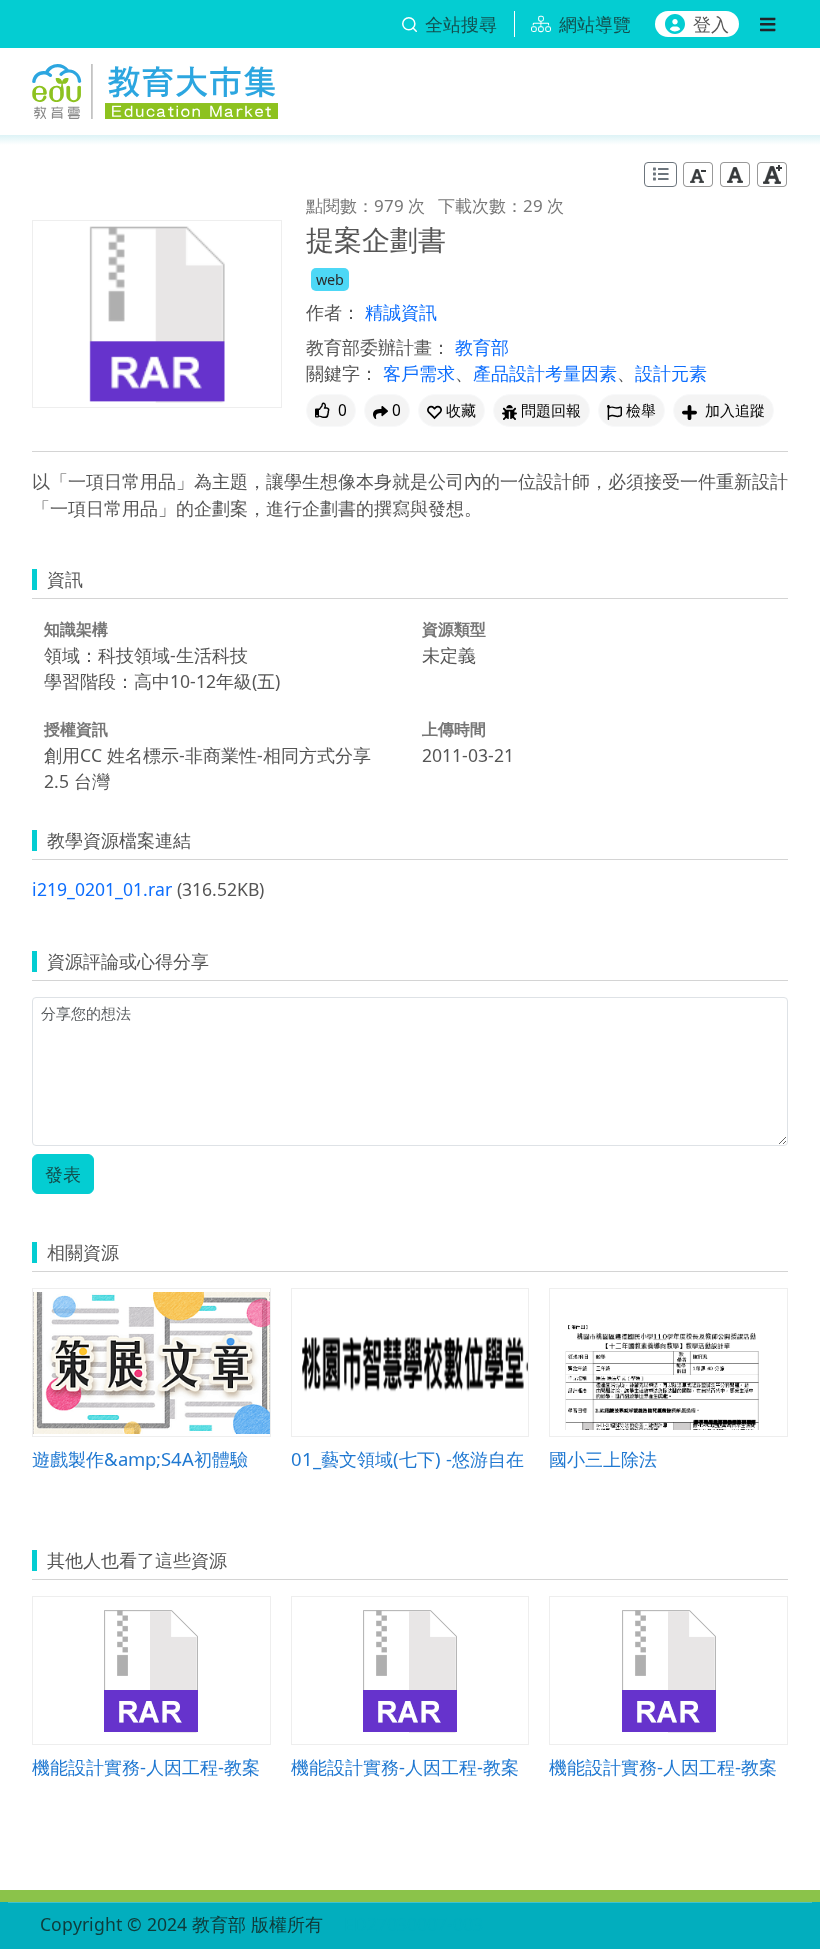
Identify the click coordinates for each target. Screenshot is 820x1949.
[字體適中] (735, 174)
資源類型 (454, 629)
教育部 (482, 347)
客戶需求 (419, 373)
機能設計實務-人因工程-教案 (146, 1766)
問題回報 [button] (551, 410)
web (330, 279)
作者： (333, 312)
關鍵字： (342, 373)
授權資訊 (76, 729)
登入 (711, 24)
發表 (63, 1174)
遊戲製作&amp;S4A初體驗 (140, 1458)
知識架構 (76, 629)
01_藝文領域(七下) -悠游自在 (407, 1458)
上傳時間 (454, 729)
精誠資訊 (401, 312)
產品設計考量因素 (545, 373)
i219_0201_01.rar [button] (102, 889)
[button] (451, 410)
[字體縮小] (698, 174)
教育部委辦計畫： (378, 347)
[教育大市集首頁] (155, 87)
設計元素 (671, 373)
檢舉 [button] (641, 410)
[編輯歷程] (660, 174)
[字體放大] (772, 174)
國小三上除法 (603, 1458)
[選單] (767, 24)
